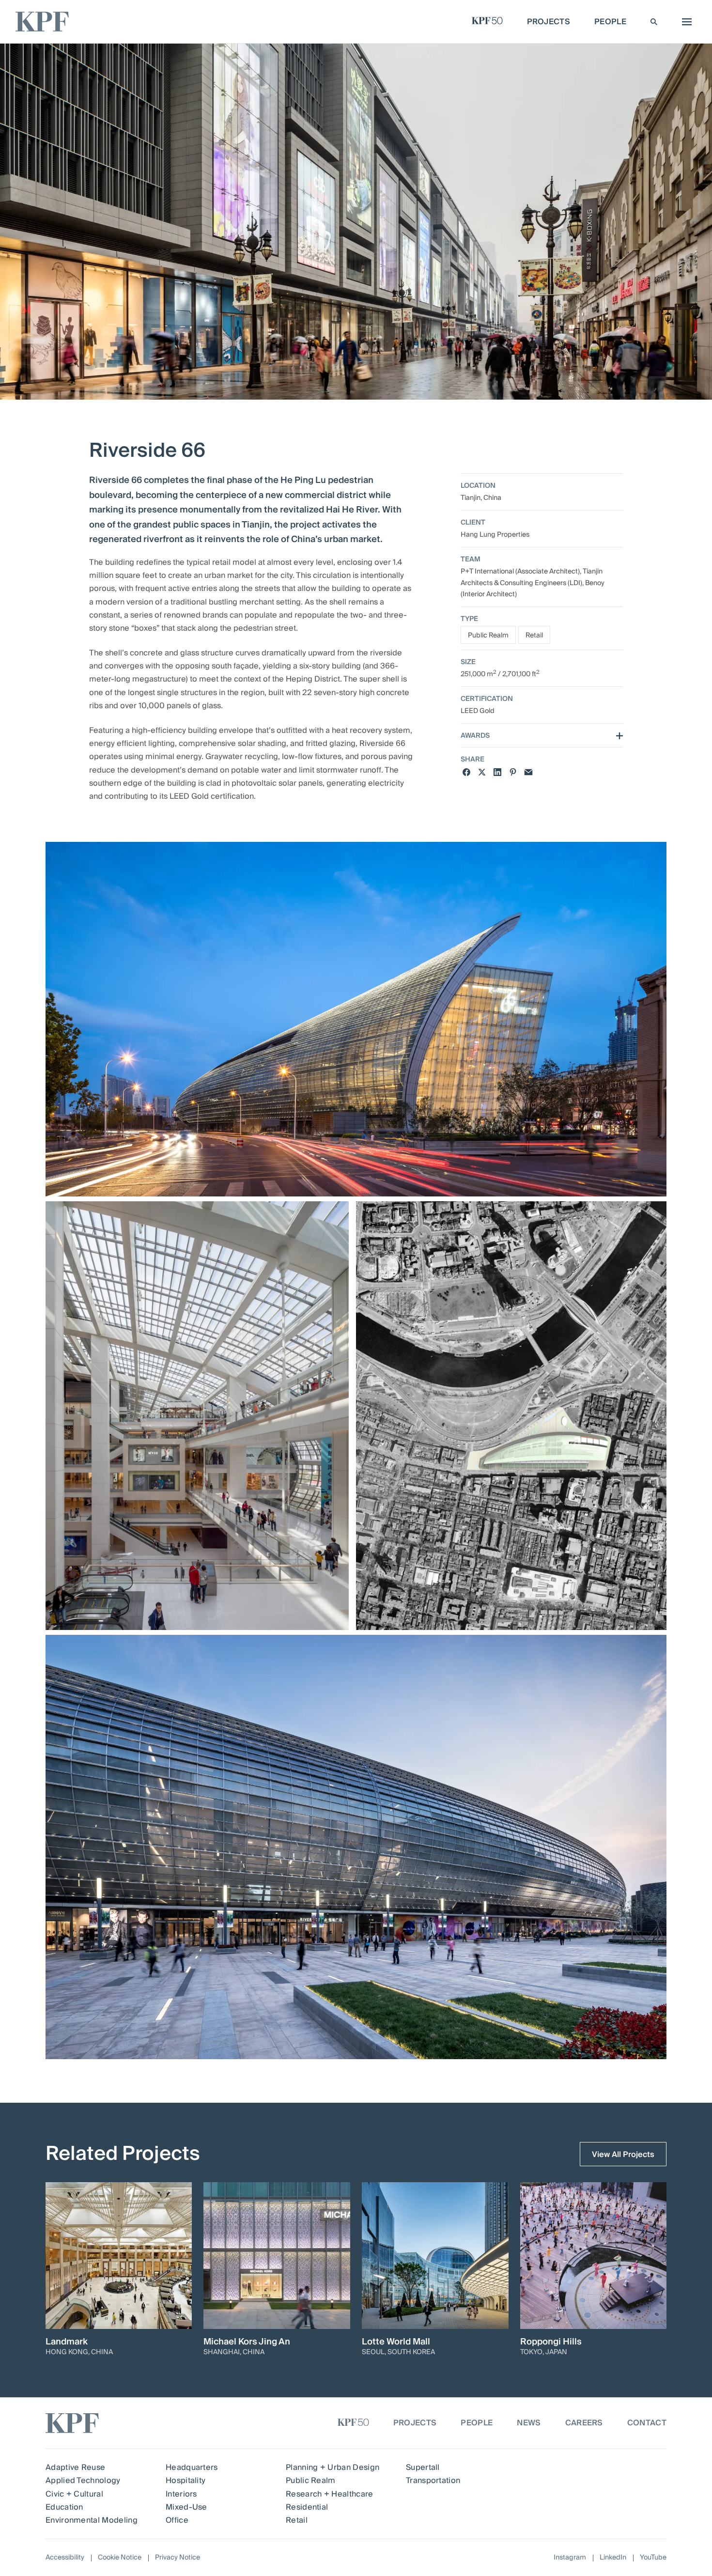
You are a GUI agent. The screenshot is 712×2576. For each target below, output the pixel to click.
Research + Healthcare (330, 2494)
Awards (475, 737)
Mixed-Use (186, 2507)
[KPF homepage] (42, 22)
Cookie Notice (120, 2558)
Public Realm (488, 636)
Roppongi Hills (551, 2342)
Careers (584, 2423)
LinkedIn (613, 2558)
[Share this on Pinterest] (513, 772)
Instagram (570, 2558)
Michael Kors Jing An (247, 2342)
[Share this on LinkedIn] (497, 772)
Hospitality (186, 2481)
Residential (307, 2507)
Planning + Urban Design (333, 2467)
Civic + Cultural (74, 2494)
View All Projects (623, 2155)
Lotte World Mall (396, 2342)
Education (64, 2507)
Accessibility (65, 2558)
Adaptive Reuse (75, 2467)
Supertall (423, 2467)
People (477, 2423)
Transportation (433, 2481)
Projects (415, 2423)
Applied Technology (83, 2481)
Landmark (67, 2342)
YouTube (653, 2558)
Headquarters (192, 2467)
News (529, 2423)
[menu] (684, 22)
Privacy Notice (178, 2558)
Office (177, 2520)
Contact (647, 2423)
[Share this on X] (482, 772)
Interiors (181, 2494)
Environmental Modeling (92, 2520)
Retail (534, 636)
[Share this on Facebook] (466, 772)
